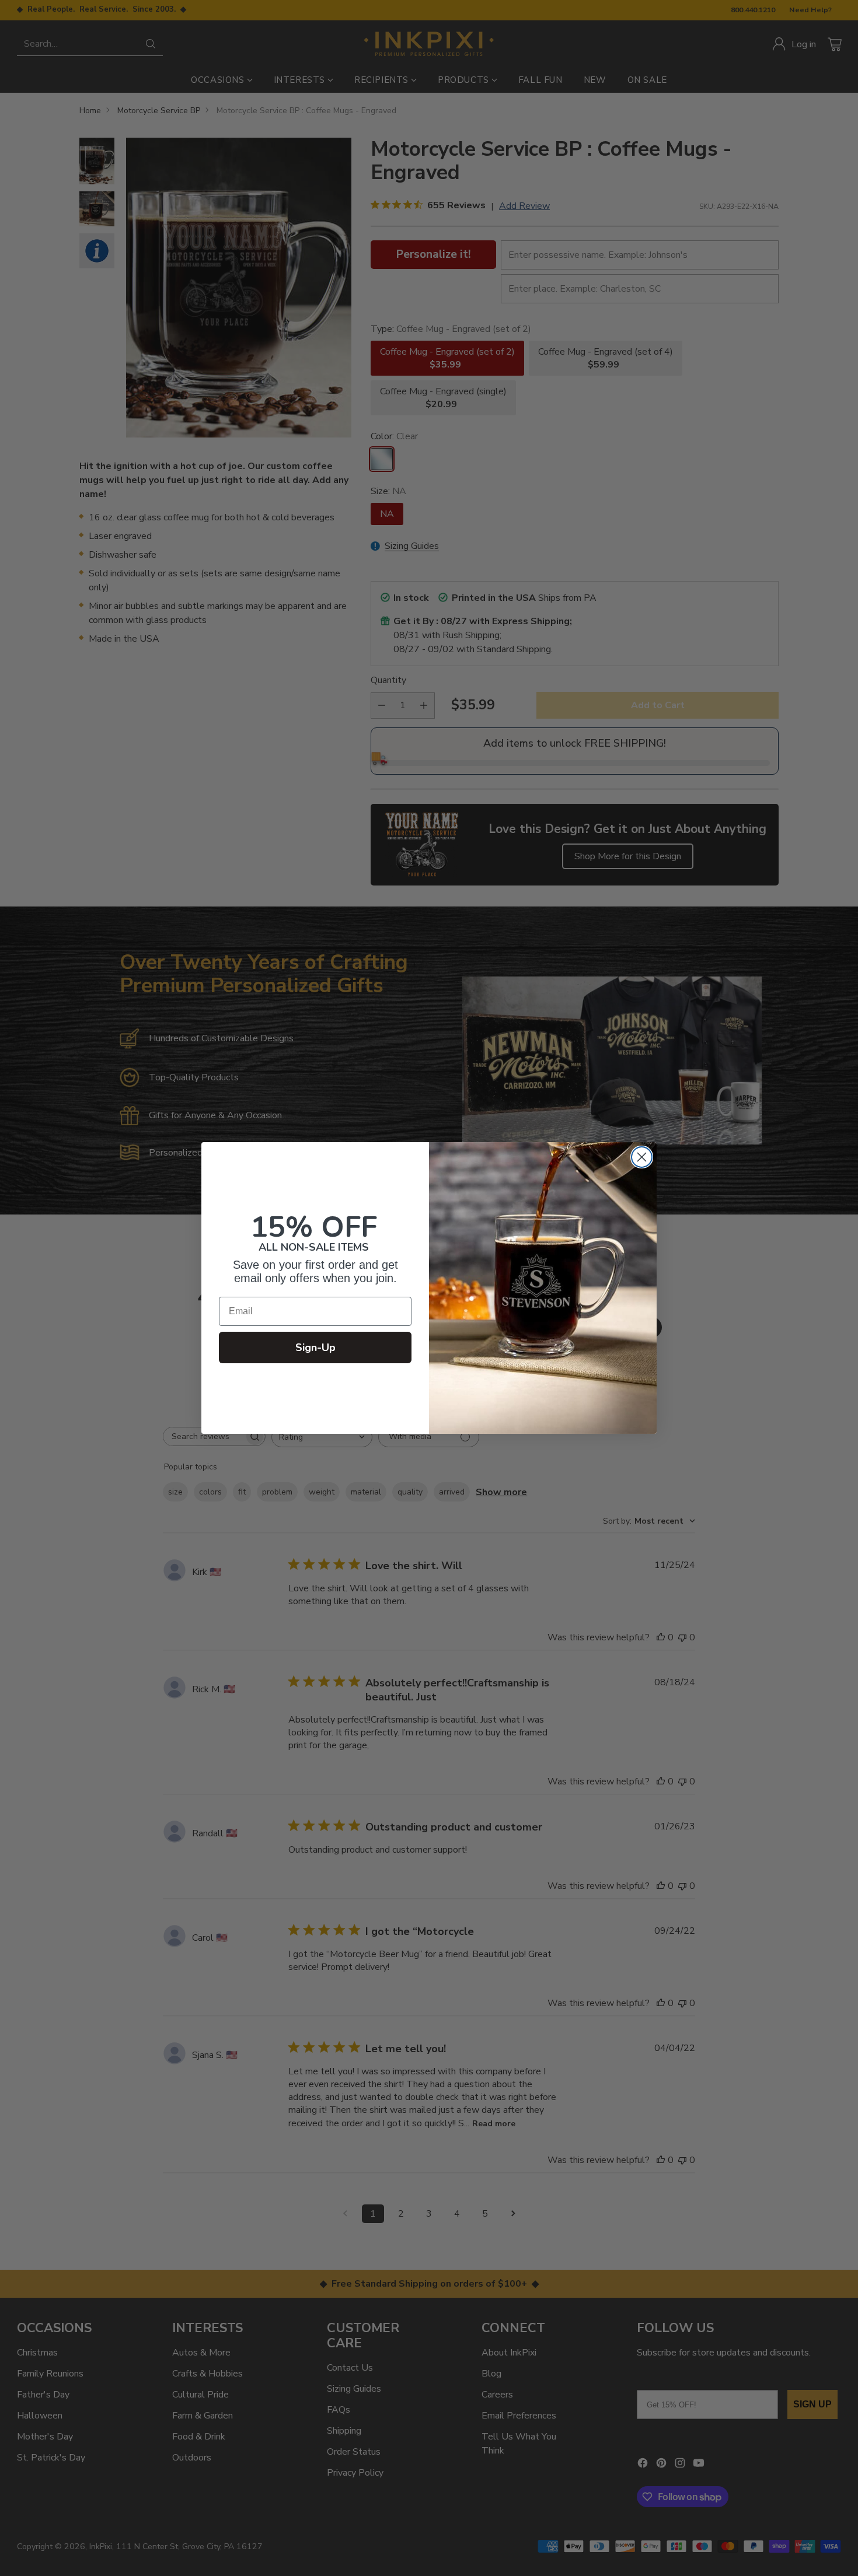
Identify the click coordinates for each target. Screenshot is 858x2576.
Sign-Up (315, 1347)
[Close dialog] (642, 1157)
